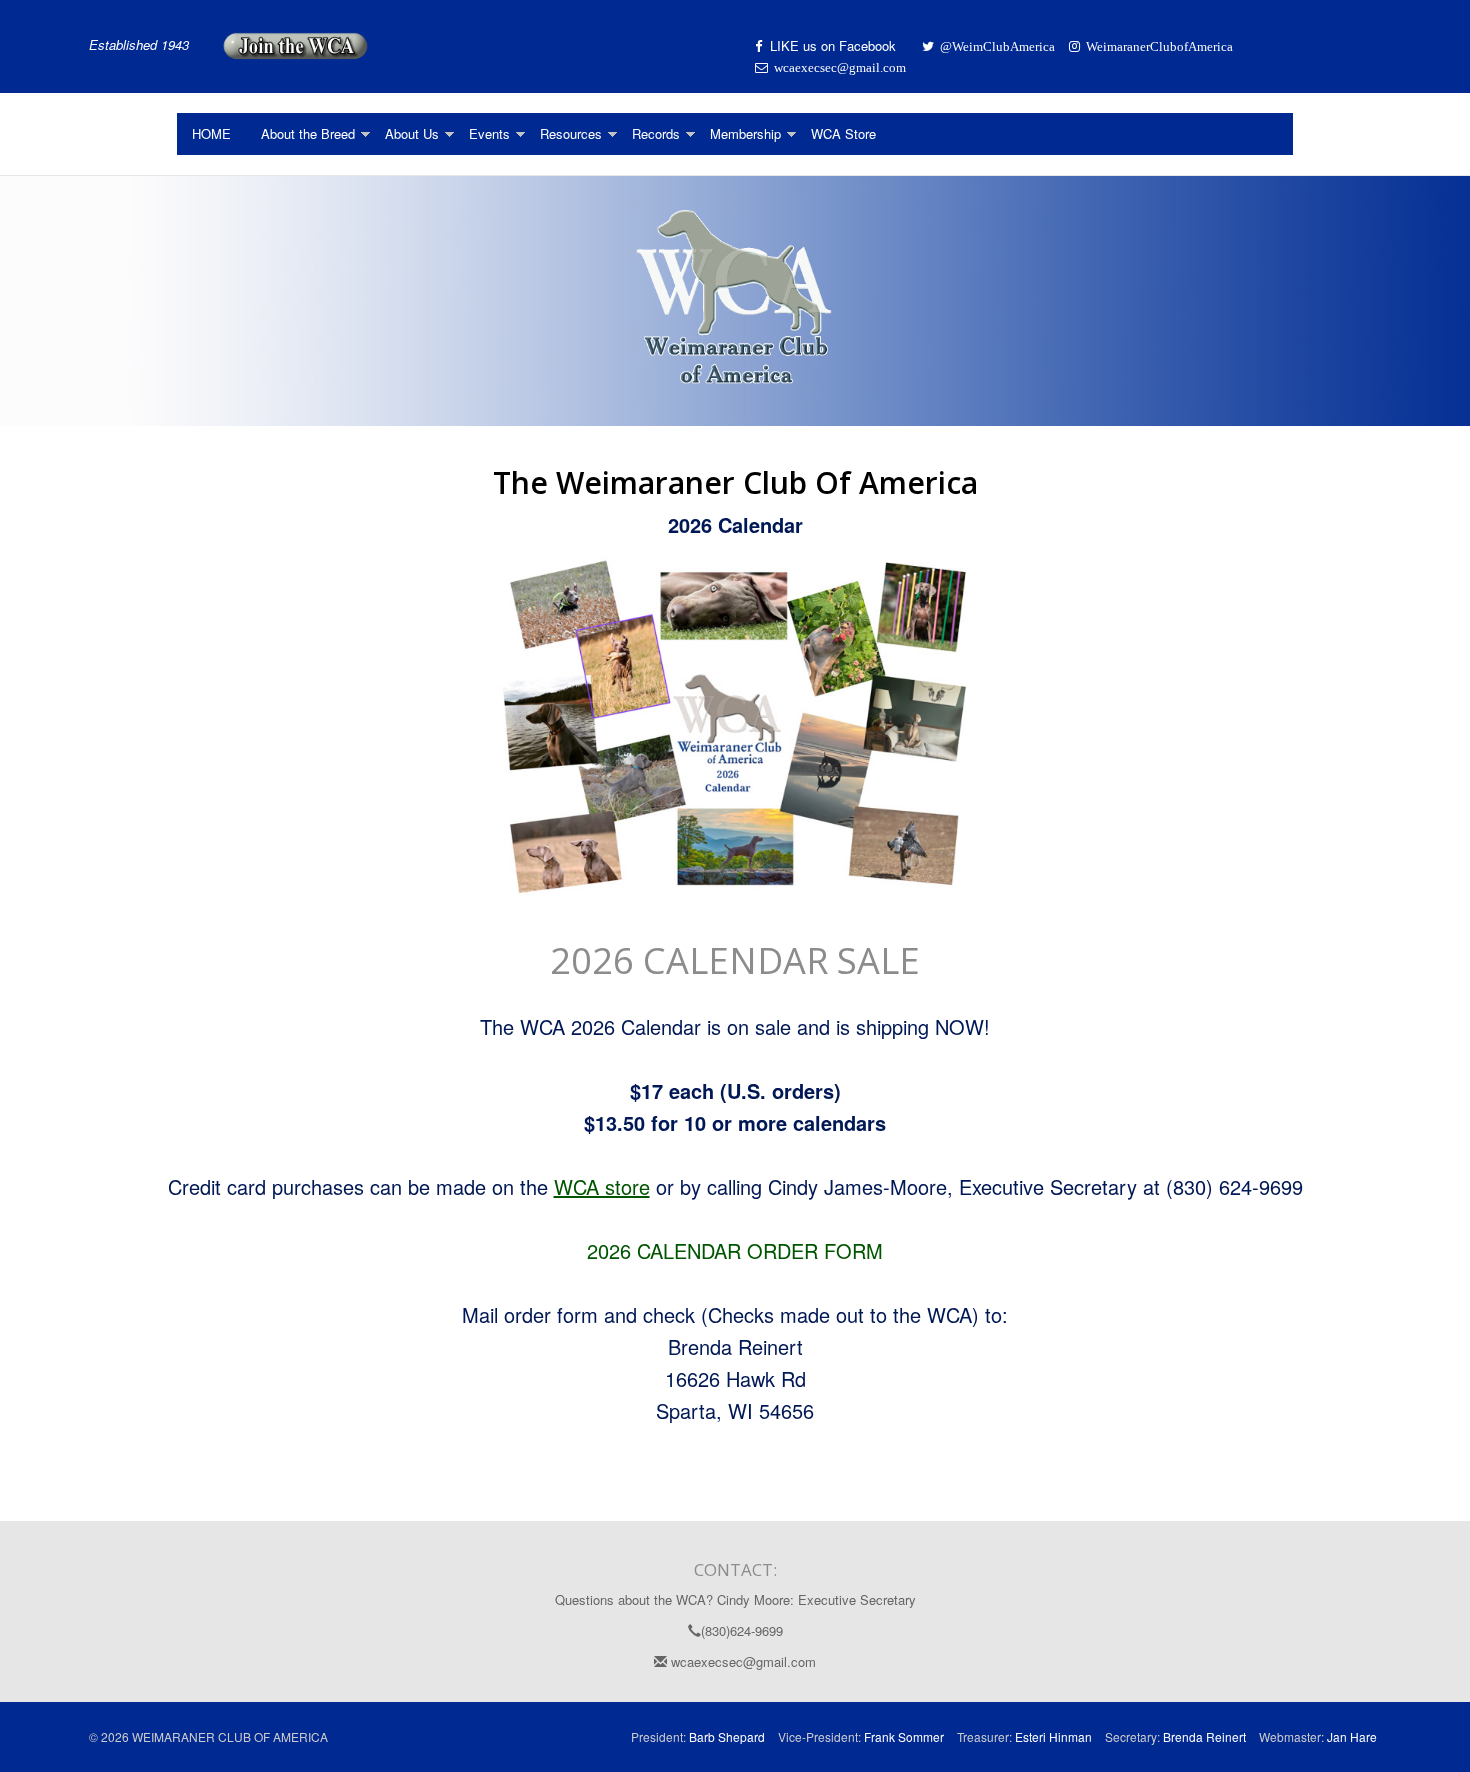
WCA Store (843, 133)
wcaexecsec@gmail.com (741, 1661)
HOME (211, 133)
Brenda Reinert (1204, 1736)
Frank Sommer (904, 1736)
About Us (412, 133)
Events (489, 133)
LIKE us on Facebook (835, 45)
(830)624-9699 (742, 1630)
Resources (571, 133)
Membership (745, 133)
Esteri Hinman (1053, 1736)
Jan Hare (1352, 1736)
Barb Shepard (727, 1736)
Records (656, 133)
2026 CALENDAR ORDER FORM (735, 1250)
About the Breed (308, 133)
